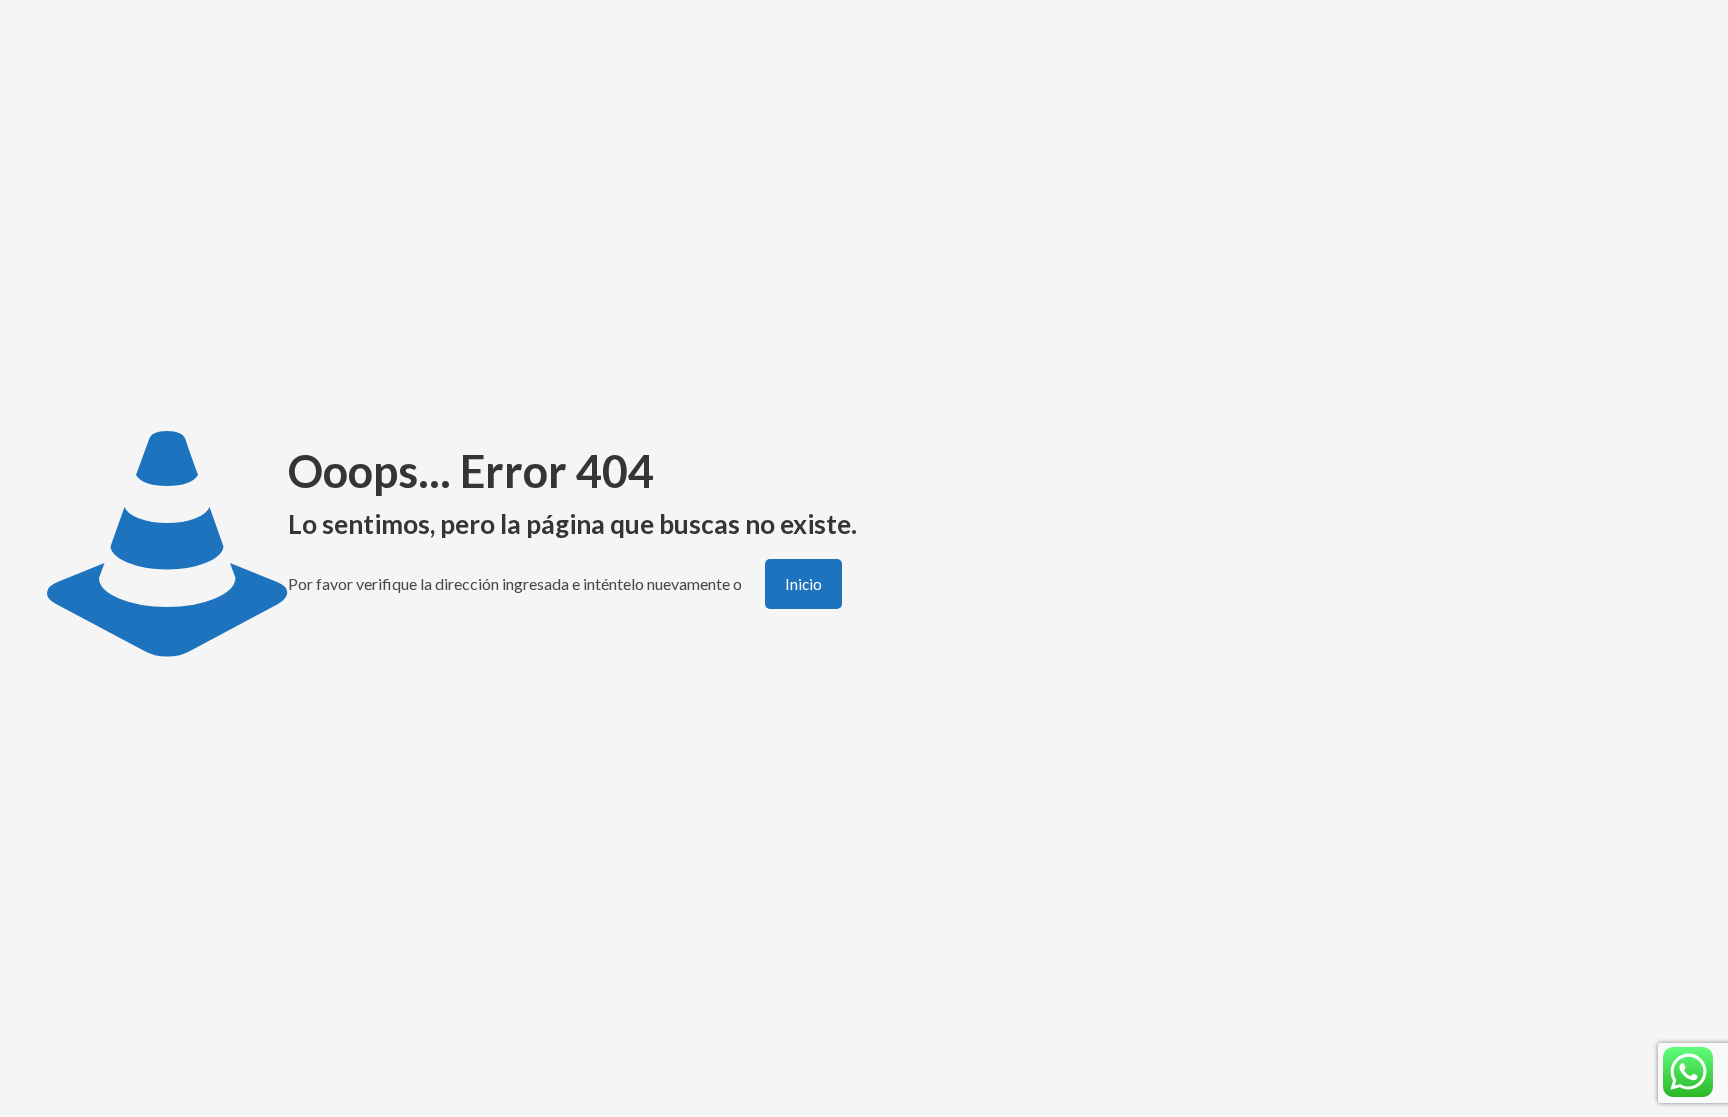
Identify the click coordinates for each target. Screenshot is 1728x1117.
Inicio (803, 584)
